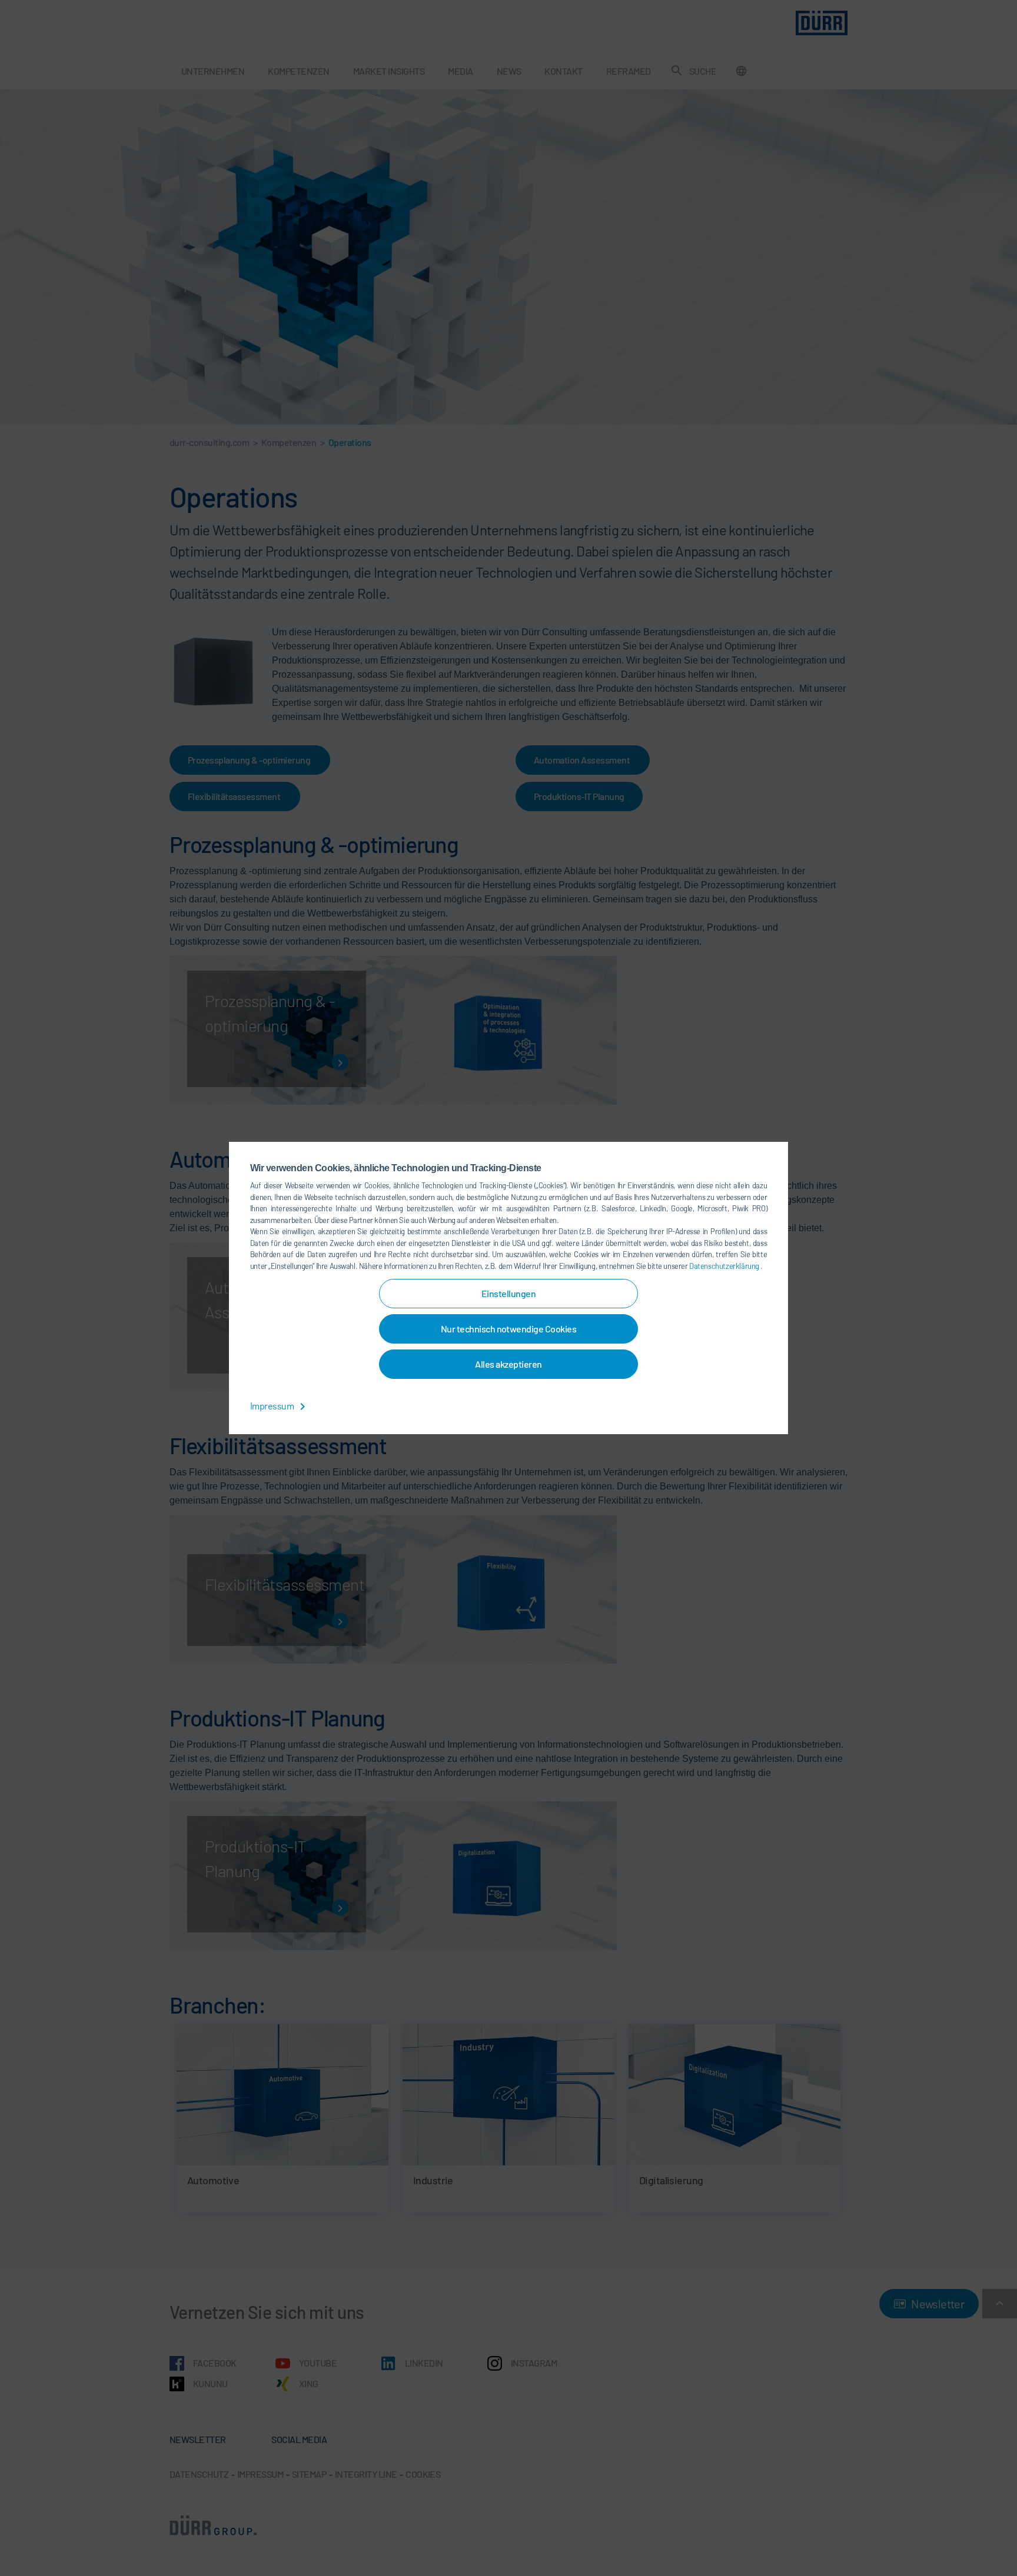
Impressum (273, 1406)
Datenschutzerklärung (725, 1266)
